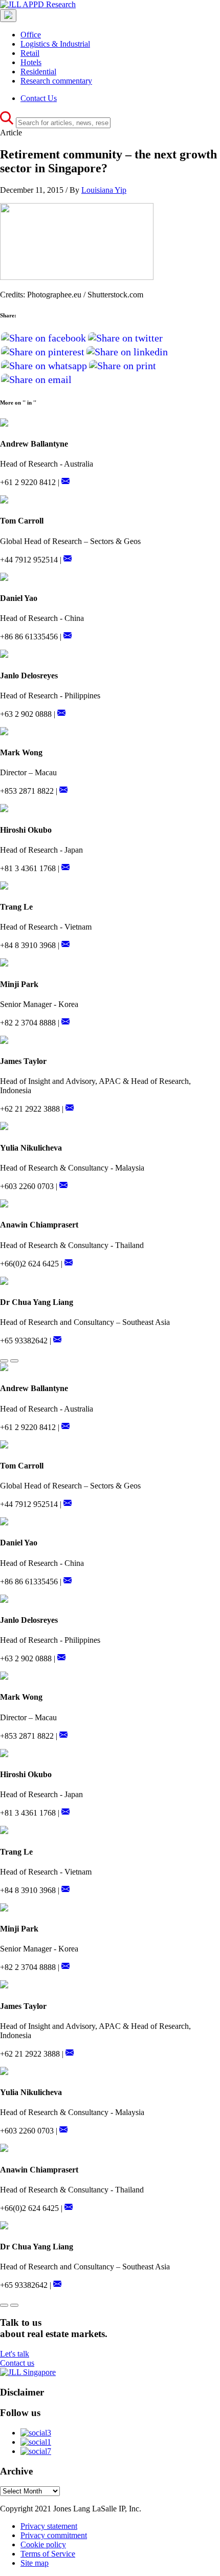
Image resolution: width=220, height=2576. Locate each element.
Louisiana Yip (104, 190)
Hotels (31, 62)
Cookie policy (43, 2544)
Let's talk (15, 2354)
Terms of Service (48, 2554)
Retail (30, 53)
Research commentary (56, 81)
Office (31, 35)
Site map (35, 2563)
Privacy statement (49, 2526)
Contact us (17, 2363)
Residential (38, 72)
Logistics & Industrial (55, 44)
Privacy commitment (54, 2535)
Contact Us (39, 98)
